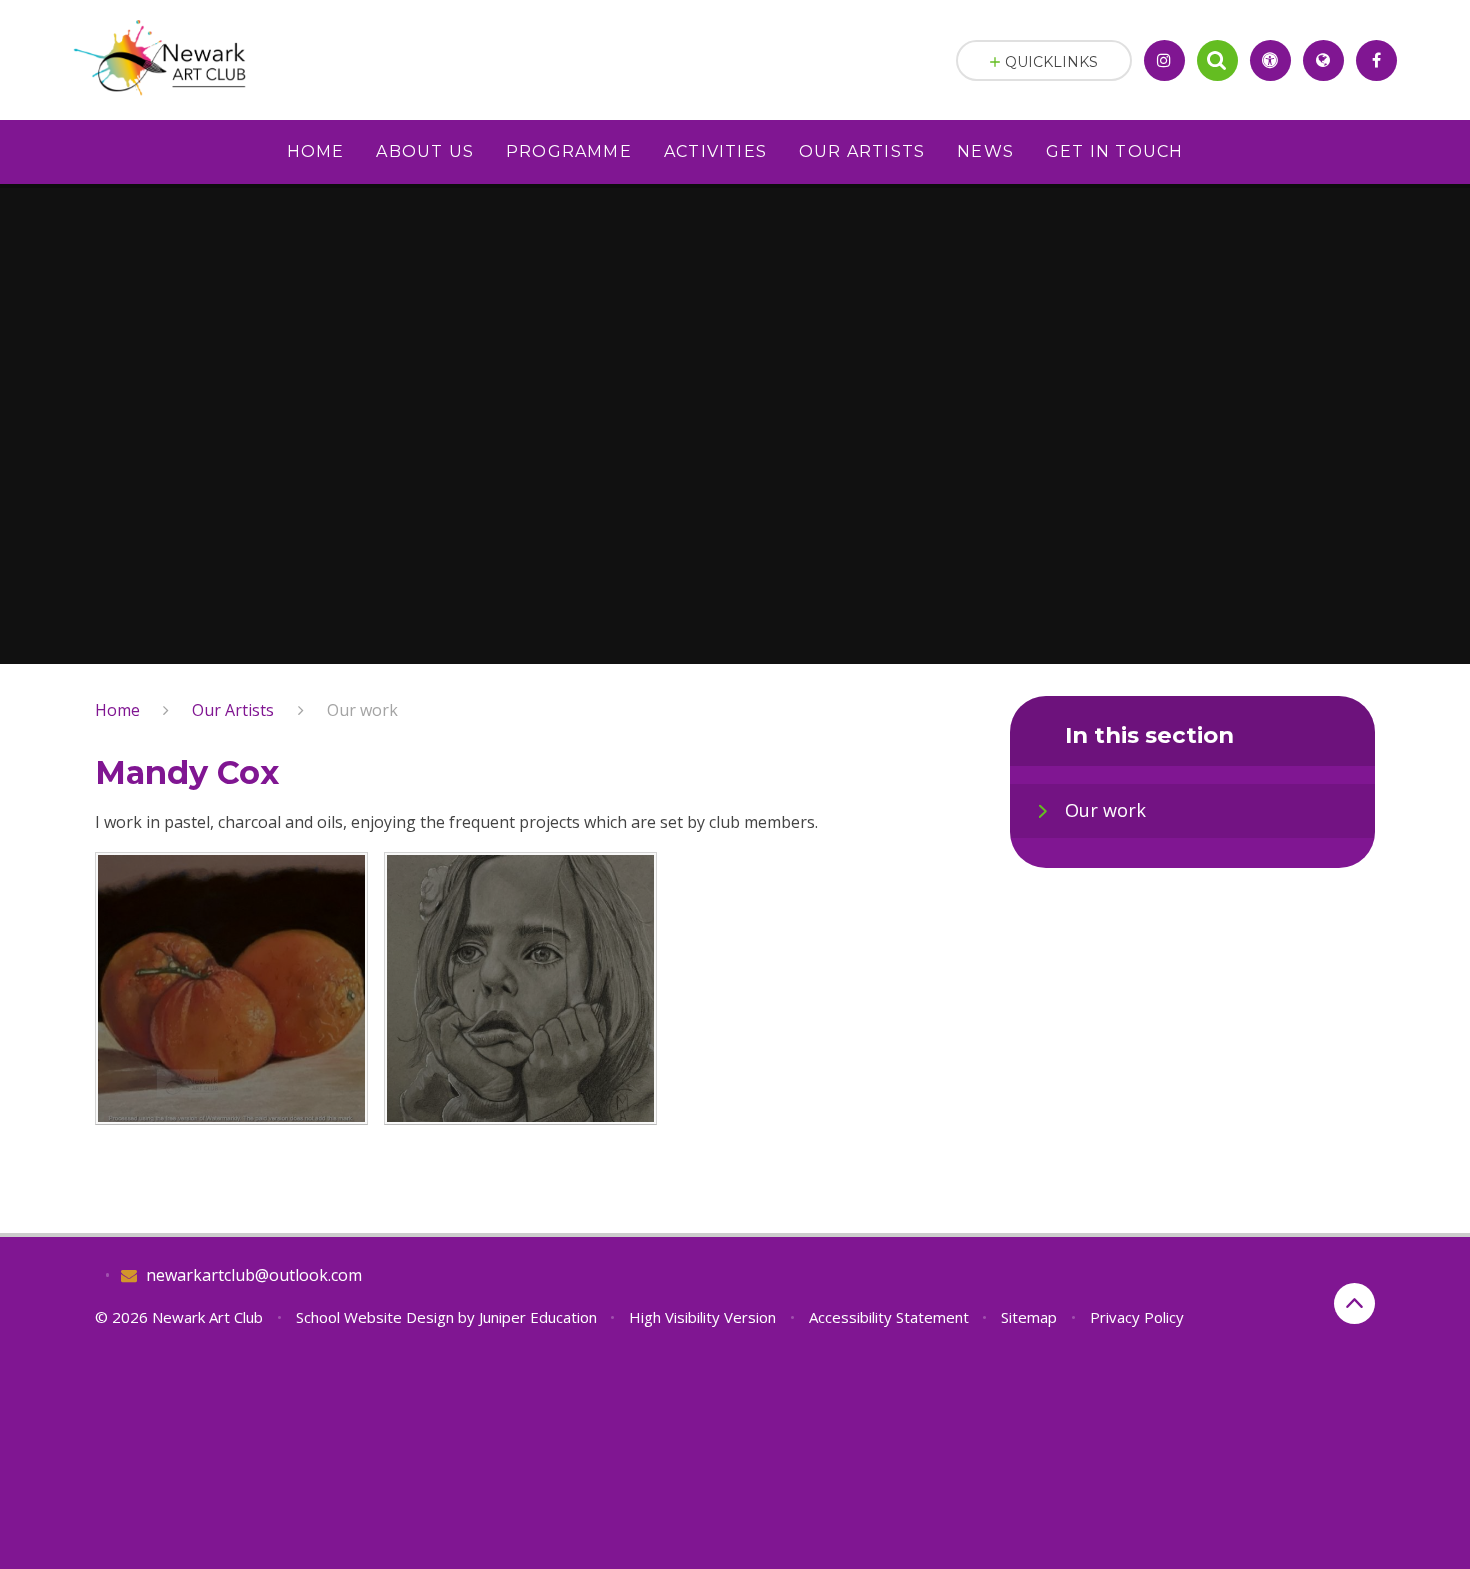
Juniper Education (538, 1317)
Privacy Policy (1137, 1317)
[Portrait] (520, 988)
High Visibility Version (702, 1317)
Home (117, 710)
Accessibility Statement (889, 1317)
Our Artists (233, 710)
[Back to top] (1354, 1303)
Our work (362, 710)
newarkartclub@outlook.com (254, 1275)
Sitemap (1029, 1317)
